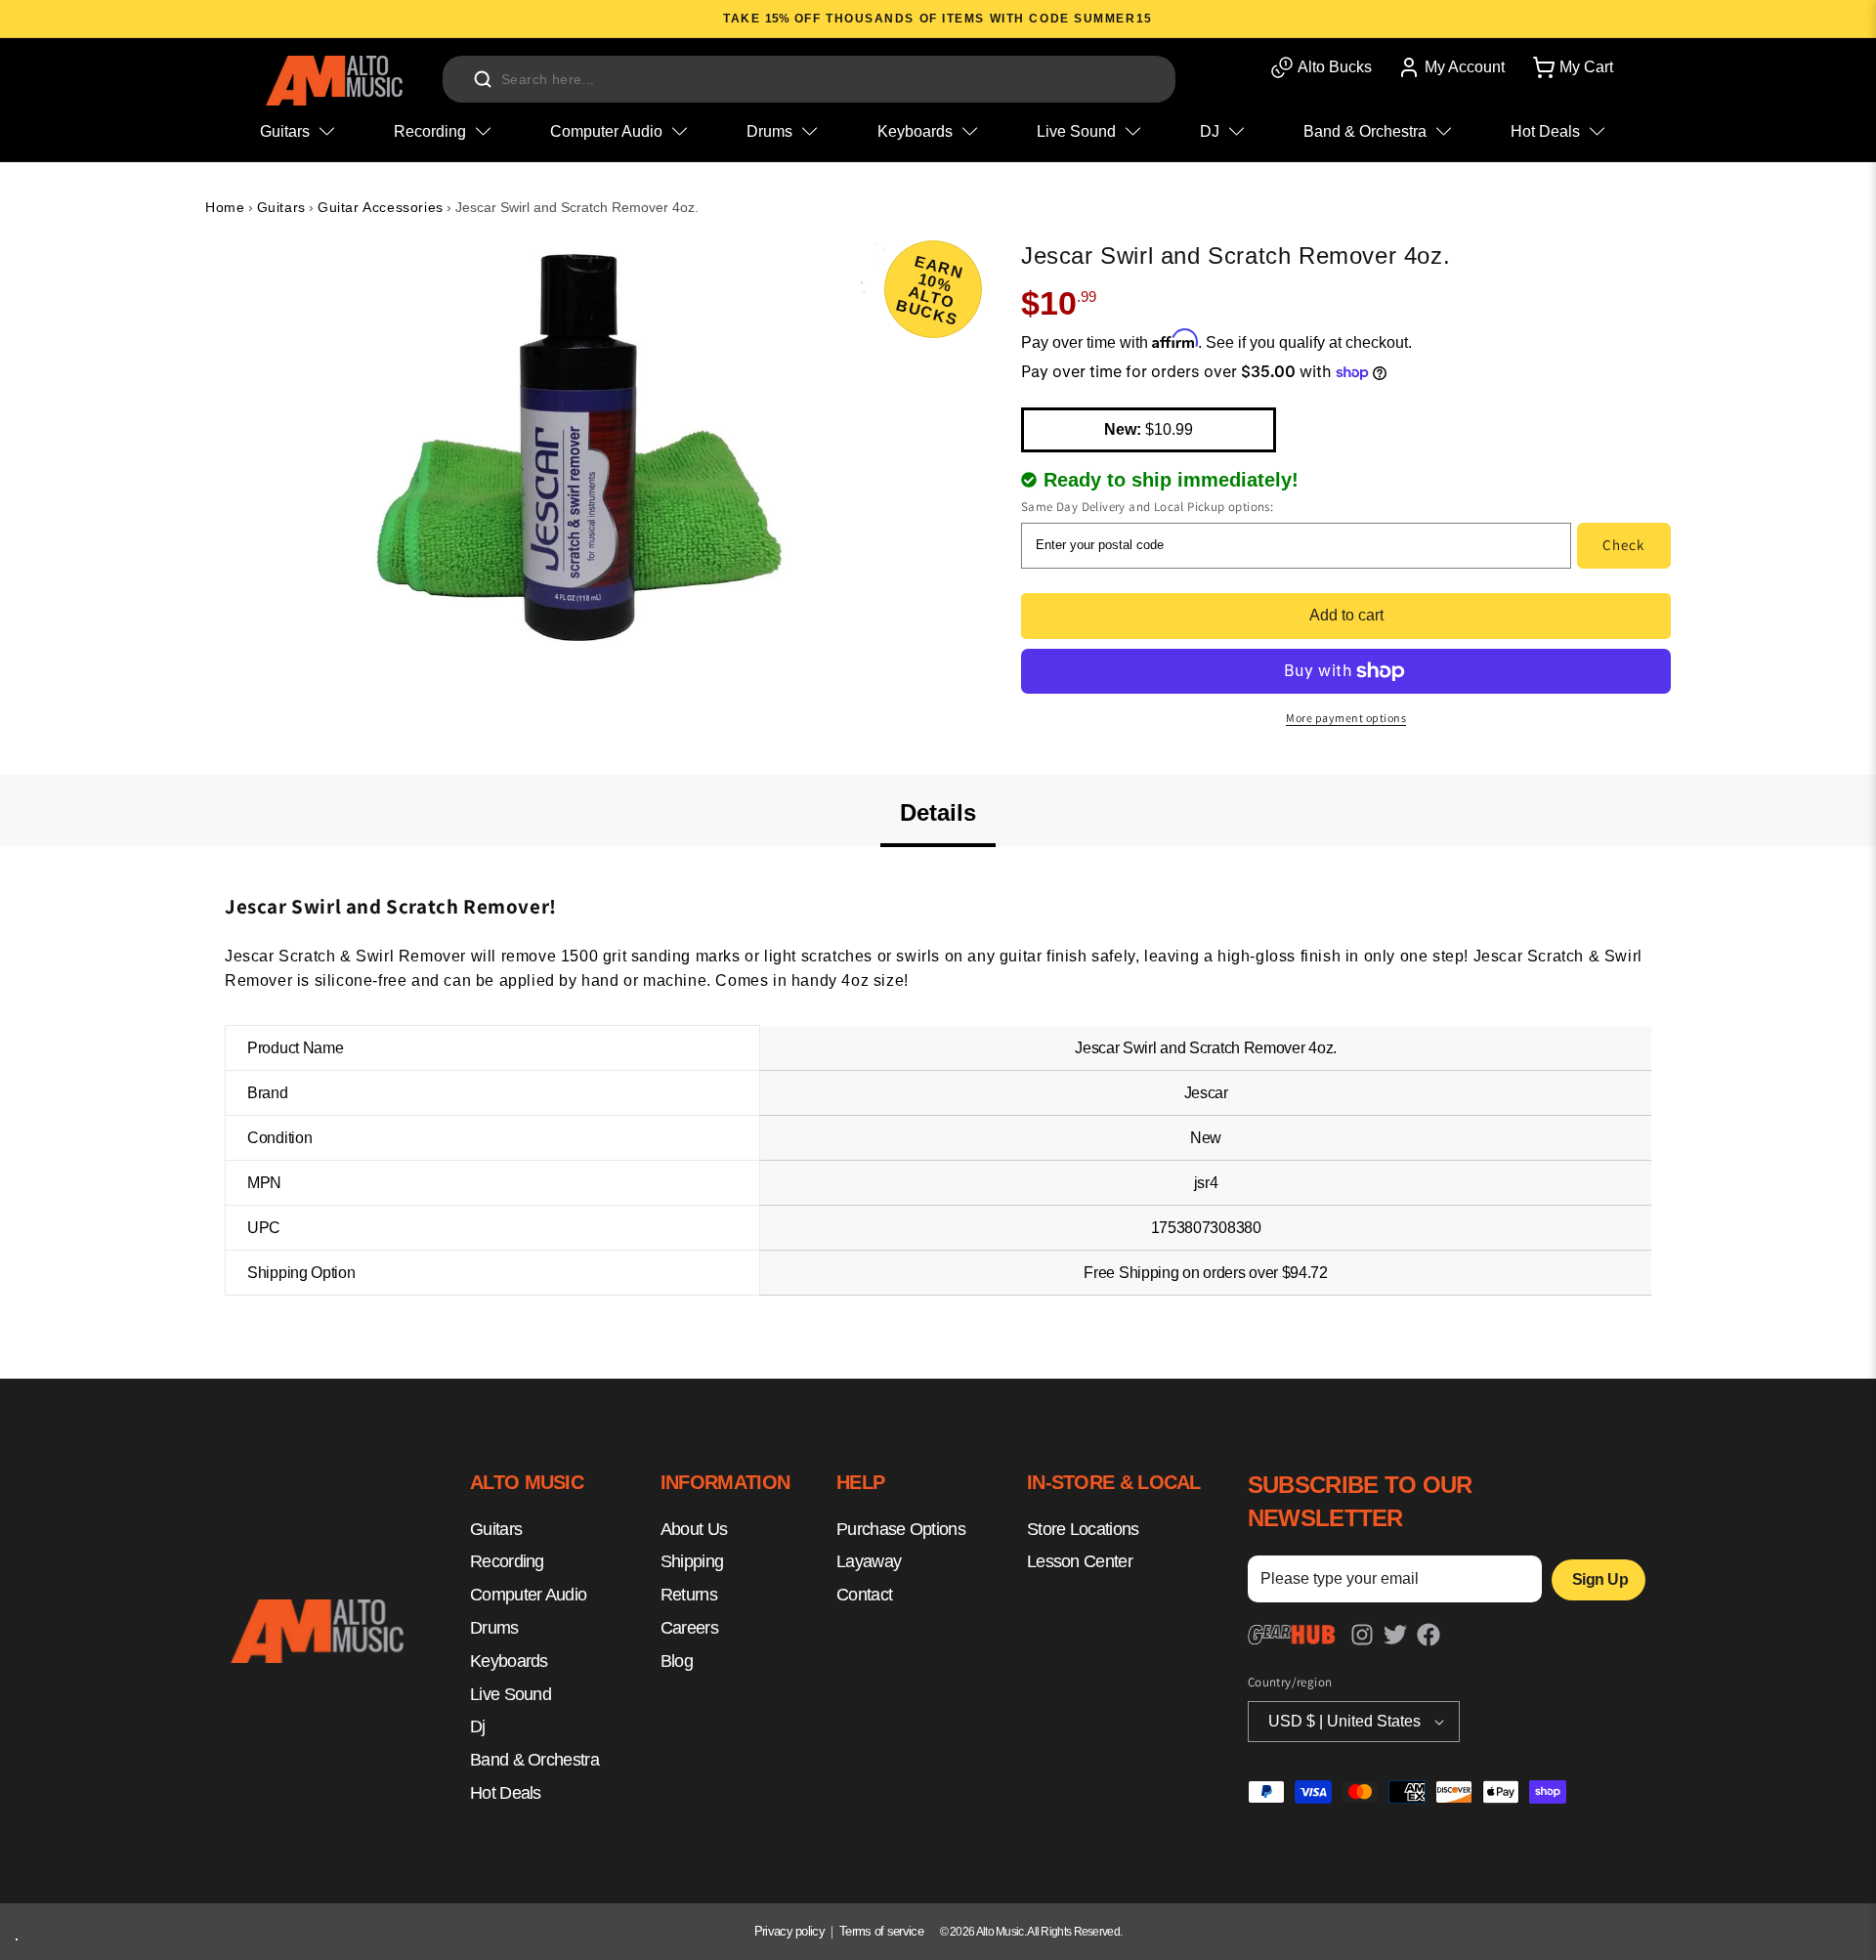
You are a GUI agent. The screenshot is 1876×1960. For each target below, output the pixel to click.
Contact (864, 1595)
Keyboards (509, 1661)
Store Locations (1083, 1529)
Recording (507, 1562)
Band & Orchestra (534, 1760)
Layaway (869, 1562)
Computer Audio (528, 1595)
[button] (1571, 67)
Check (1623, 545)
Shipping (692, 1562)
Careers (689, 1628)
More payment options (1346, 718)
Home (225, 207)
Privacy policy (789, 1931)
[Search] (483, 79)
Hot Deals (506, 1793)
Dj (478, 1727)
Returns (689, 1595)
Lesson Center (1080, 1562)
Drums (494, 1628)
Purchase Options (901, 1529)
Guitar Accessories (381, 207)
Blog (677, 1661)
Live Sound (511, 1694)
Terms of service (881, 1931)
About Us (694, 1529)
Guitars (281, 207)
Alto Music (1000, 1932)
